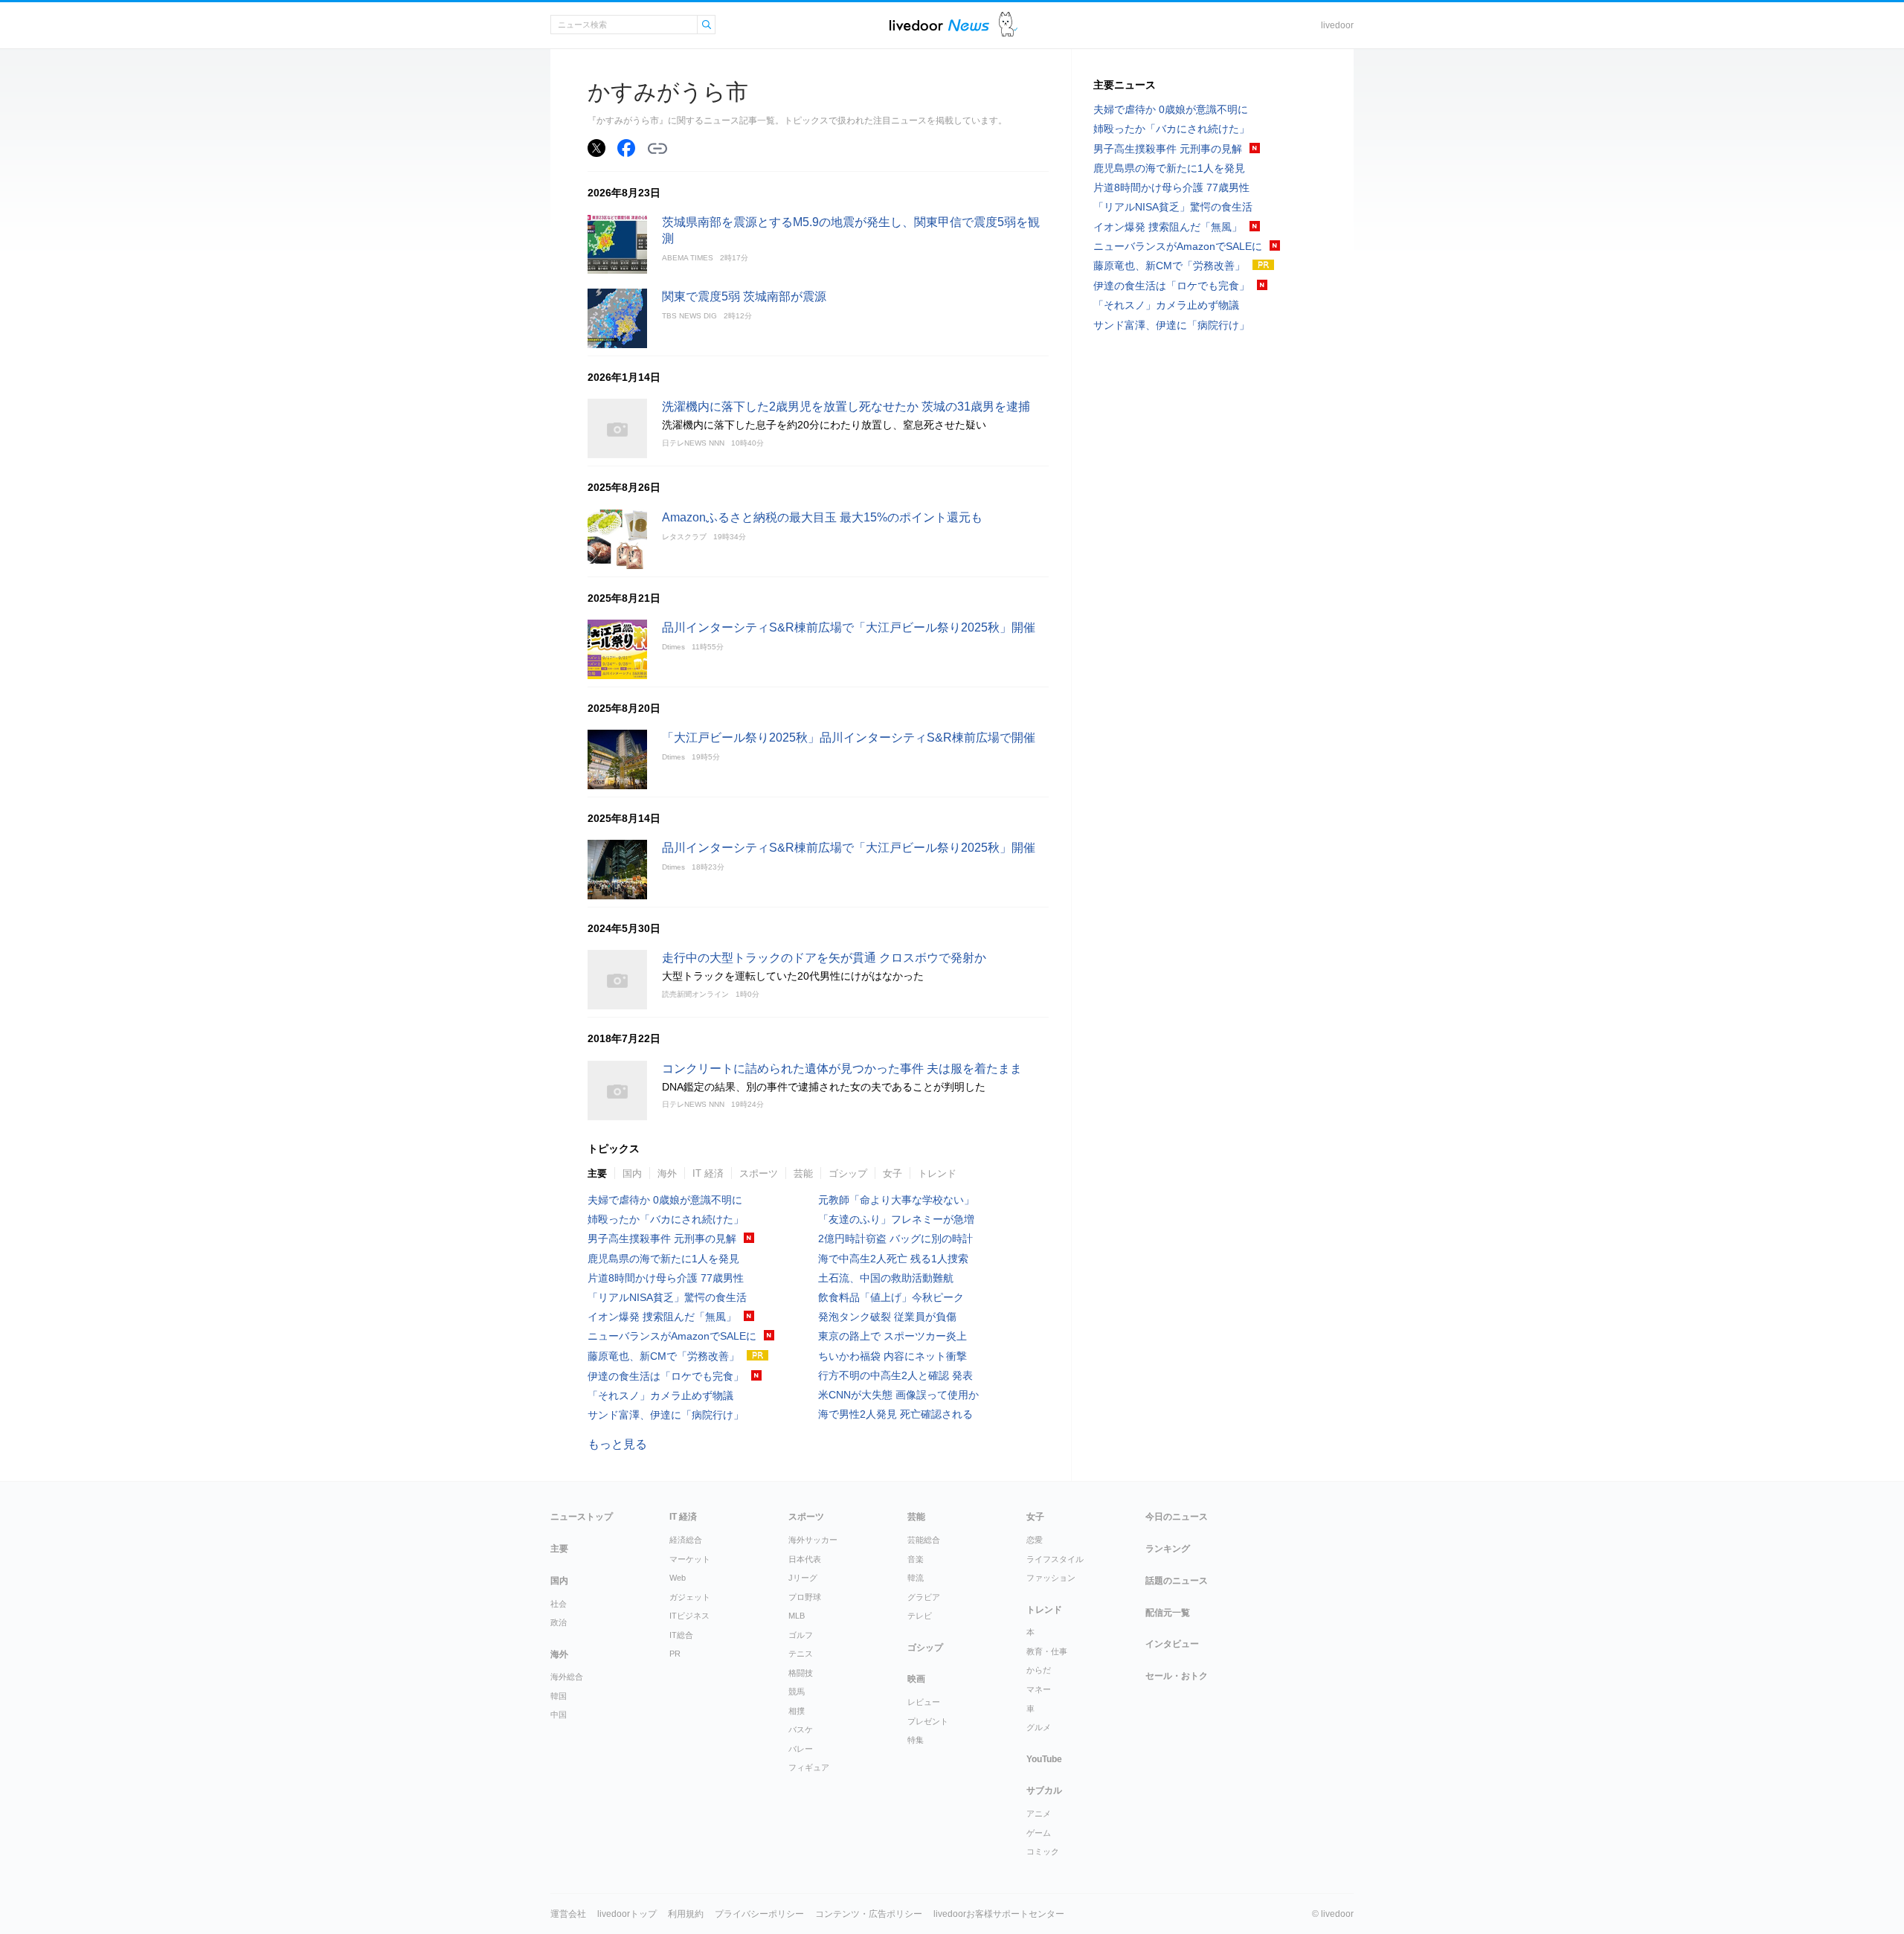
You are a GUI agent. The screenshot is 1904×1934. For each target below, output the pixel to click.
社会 (559, 1604)
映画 (916, 1679)
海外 (667, 1173)
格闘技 (801, 1673)
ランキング (1168, 1549)
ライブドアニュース (939, 25)
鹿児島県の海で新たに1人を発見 (663, 1259)
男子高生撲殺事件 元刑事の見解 (662, 1239)
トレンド (937, 1173)
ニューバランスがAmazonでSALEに (672, 1336)
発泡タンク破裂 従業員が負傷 (887, 1317)
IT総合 (681, 1635)
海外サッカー (813, 1540)
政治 (559, 1622)
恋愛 (1035, 1540)
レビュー (924, 1702)
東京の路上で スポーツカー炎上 (892, 1336)
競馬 (797, 1692)
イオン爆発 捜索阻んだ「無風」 (662, 1317)
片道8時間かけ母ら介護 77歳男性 (666, 1278)
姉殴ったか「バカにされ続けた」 (666, 1219)
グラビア (924, 1597)
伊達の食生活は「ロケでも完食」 (666, 1376)
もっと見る (617, 1444)
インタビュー (1172, 1644)
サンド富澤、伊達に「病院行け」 (666, 1415)
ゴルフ (801, 1635)
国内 (632, 1173)
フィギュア (809, 1767)
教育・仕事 (1047, 1651)
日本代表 (805, 1559)
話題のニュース (1177, 1581)
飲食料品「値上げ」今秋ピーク (891, 1297)
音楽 (916, 1559)
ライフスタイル (1055, 1559)
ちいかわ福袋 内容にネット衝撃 (892, 1356)
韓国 (559, 1696)
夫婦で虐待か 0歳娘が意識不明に (665, 1200)
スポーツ (759, 1173)
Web (678, 1578)
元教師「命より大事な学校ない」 (896, 1200)
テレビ (920, 1616)
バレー (801, 1749)
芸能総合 (924, 1540)
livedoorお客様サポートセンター (999, 1914)
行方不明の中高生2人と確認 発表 (895, 1375)
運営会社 (568, 1914)
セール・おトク (1177, 1676)
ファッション (1051, 1578)
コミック (1043, 1851)
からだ (1039, 1670)
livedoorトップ (627, 1914)
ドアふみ (1008, 25)
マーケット (690, 1559)
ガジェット (690, 1597)
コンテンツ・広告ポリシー (869, 1914)
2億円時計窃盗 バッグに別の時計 (895, 1239)
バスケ (801, 1729)
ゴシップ (848, 1173)
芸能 (803, 1173)
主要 (597, 1173)
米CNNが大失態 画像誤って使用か (898, 1395)
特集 (916, 1740)
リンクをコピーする (657, 149)
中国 (559, 1715)
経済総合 (686, 1540)
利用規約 (686, 1914)
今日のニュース (1177, 1517)
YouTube (1044, 1759)
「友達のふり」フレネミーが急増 (896, 1219)
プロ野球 (805, 1597)
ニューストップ (582, 1517)
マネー (1039, 1689)
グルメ (1039, 1727)
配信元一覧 (1168, 1613)
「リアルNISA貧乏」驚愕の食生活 (667, 1297)
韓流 (916, 1578)
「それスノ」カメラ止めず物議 (660, 1395)
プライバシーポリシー (759, 1914)
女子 (892, 1173)
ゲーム (1039, 1833)
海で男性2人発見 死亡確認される (895, 1414)
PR (675, 1654)
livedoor (1337, 25)
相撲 (797, 1711)
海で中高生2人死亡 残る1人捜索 (893, 1259)
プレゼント (928, 1721)
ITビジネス (689, 1616)
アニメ (1039, 1813)
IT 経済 (708, 1173)
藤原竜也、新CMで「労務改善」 (663, 1356)
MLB (797, 1616)
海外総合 (567, 1677)
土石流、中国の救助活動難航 (886, 1278)
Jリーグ (803, 1578)
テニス (801, 1654)
